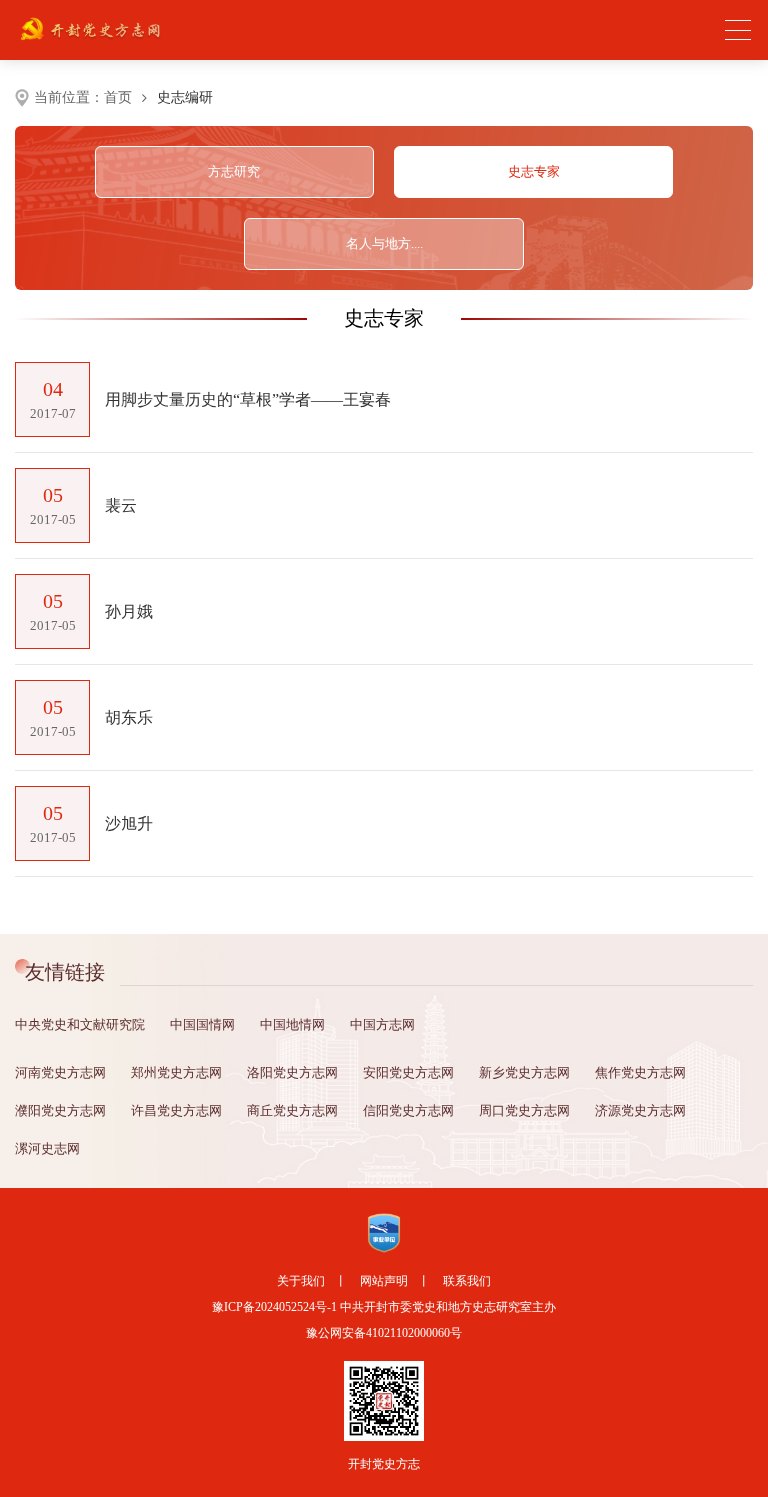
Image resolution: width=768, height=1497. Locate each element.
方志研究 (234, 171)
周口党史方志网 (524, 1110)
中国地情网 (292, 1024)
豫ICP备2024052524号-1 (274, 1307)
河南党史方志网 (60, 1072)
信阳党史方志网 (408, 1110)
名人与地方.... (384, 243)
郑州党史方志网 (176, 1072)
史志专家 (534, 171)
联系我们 (467, 1281)
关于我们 (301, 1281)
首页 (118, 97)
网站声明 (384, 1281)
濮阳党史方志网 (60, 1110)
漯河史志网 (47, 1148)
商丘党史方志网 (292, 1110)
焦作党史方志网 (640, 1072)
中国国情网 (202, 1024)
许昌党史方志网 (176, 1110)
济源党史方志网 (640, 1110)
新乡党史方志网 (524, 1072)
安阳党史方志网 (408, 1072)
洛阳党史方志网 (292, 1072)
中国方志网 (382, 1024)
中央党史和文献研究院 (80, 1024)
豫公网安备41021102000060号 (384, 1333)
